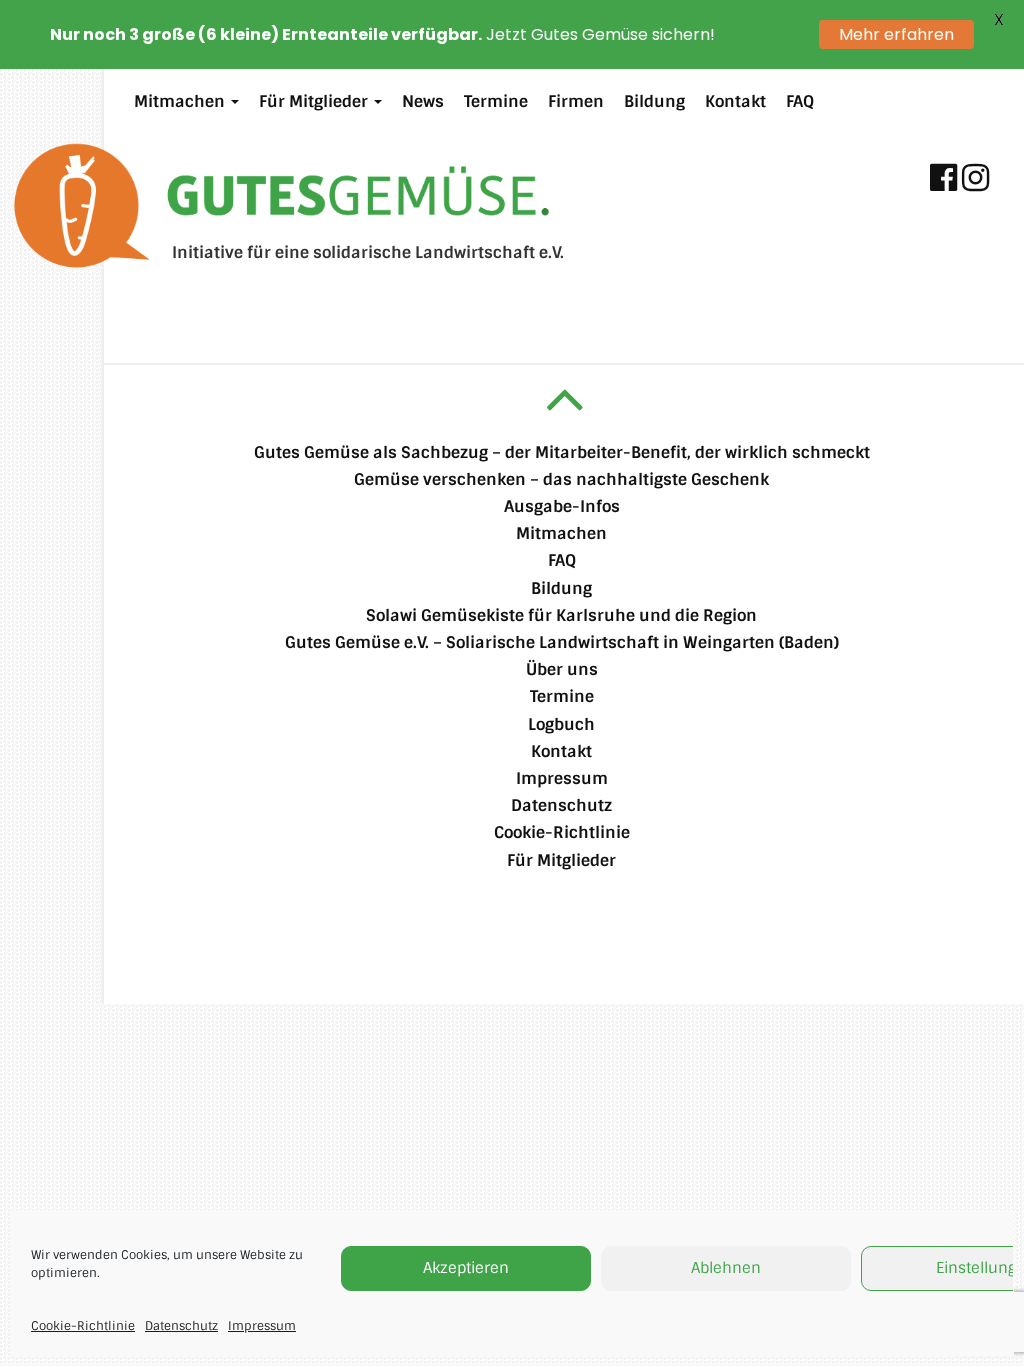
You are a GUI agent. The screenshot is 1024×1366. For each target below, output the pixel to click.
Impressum (262, 1326)
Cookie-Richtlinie (83, 1326)
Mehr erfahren (896, 34)
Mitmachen (561, 533)
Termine (496, 101)
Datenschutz (181, 1326)
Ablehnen (726, 1268)
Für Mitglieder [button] (315, 101)
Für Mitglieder (561, 860)
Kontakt (735, 101)
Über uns (562, 669)
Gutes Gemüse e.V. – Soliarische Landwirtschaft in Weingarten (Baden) (562, 642)
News (423, 101)
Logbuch (561, 724)
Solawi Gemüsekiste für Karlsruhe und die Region (561, 615)
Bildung (654, 101)
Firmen (576, 101)
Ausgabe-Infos (562, 506)
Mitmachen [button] (181, 101)
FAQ (800, 101)
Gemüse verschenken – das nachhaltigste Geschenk (561, 479)
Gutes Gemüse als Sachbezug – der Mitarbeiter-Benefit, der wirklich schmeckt (562, 452)
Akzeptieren (466, 1268)
